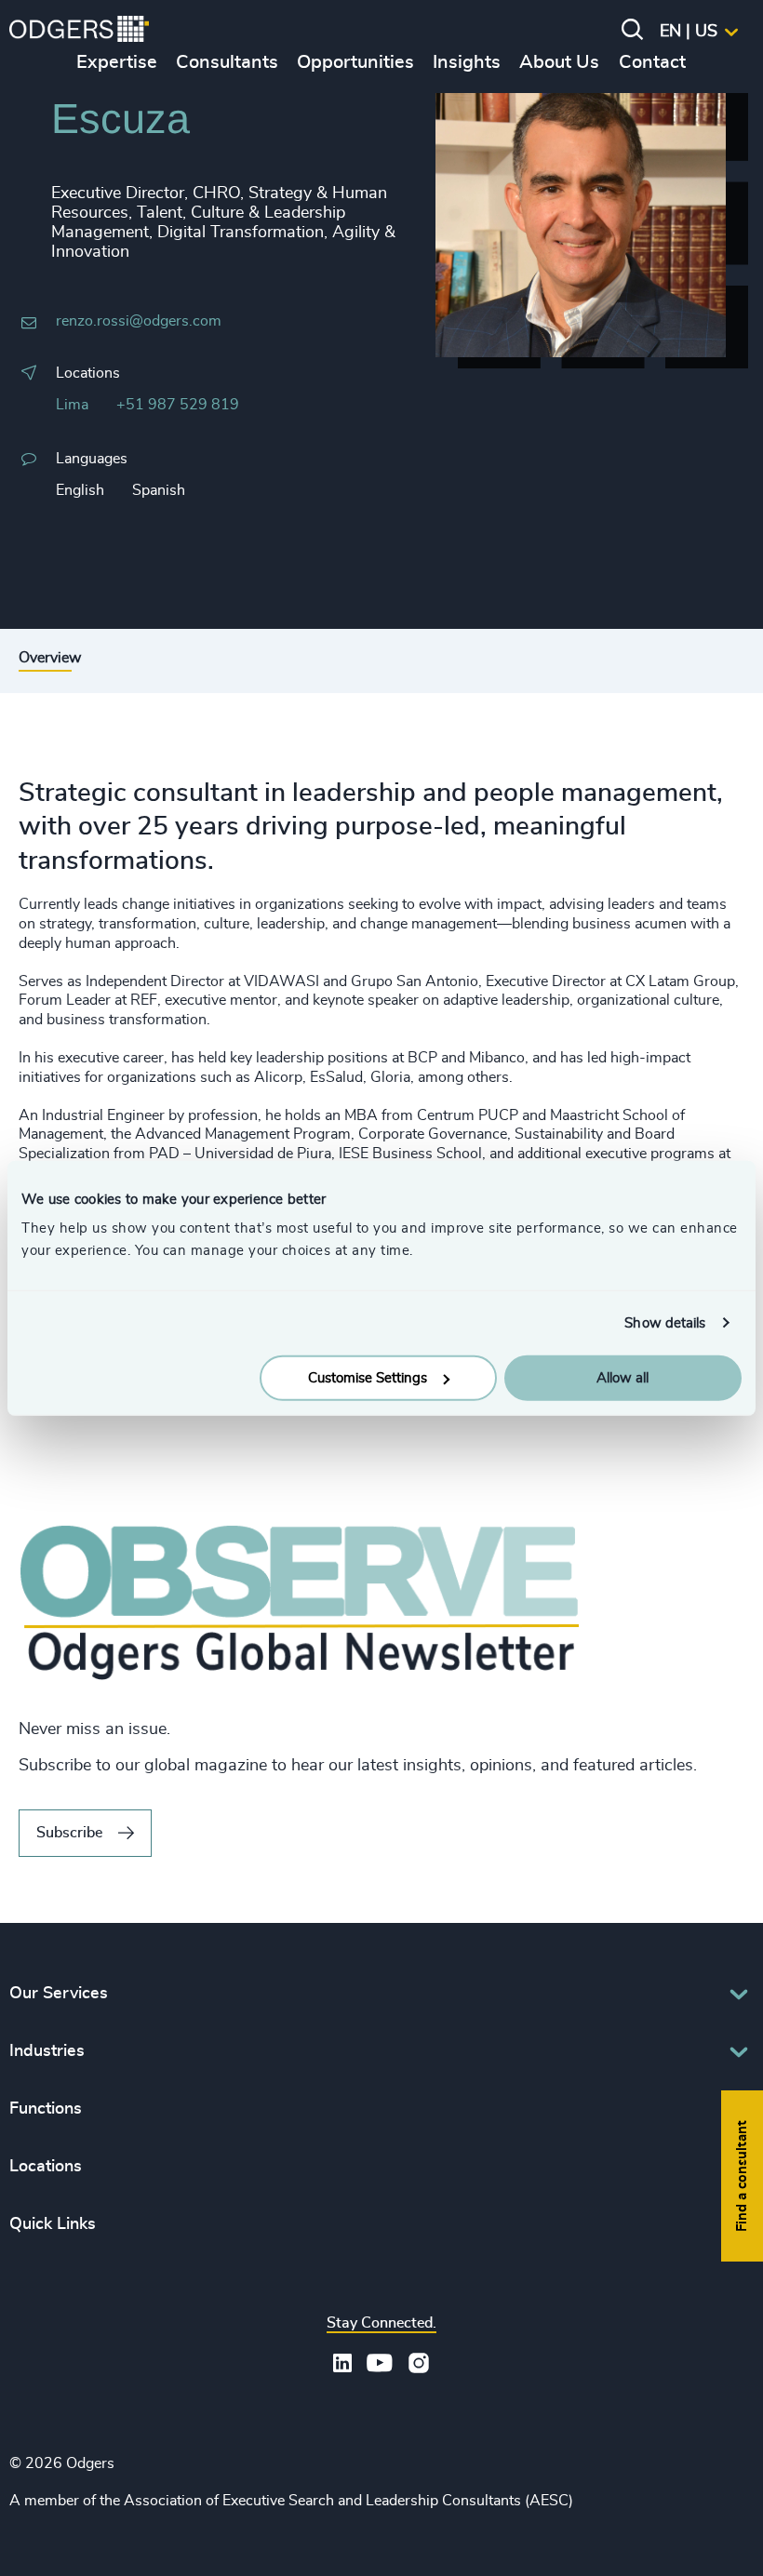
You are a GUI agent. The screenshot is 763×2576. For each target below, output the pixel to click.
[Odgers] (79, 32)
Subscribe (69, 1833)
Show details (665, 1322)
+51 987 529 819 (178, 405)
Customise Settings (368, 1378)
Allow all (622, 1378)
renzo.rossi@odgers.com (139, 321)
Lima (72, 405)
